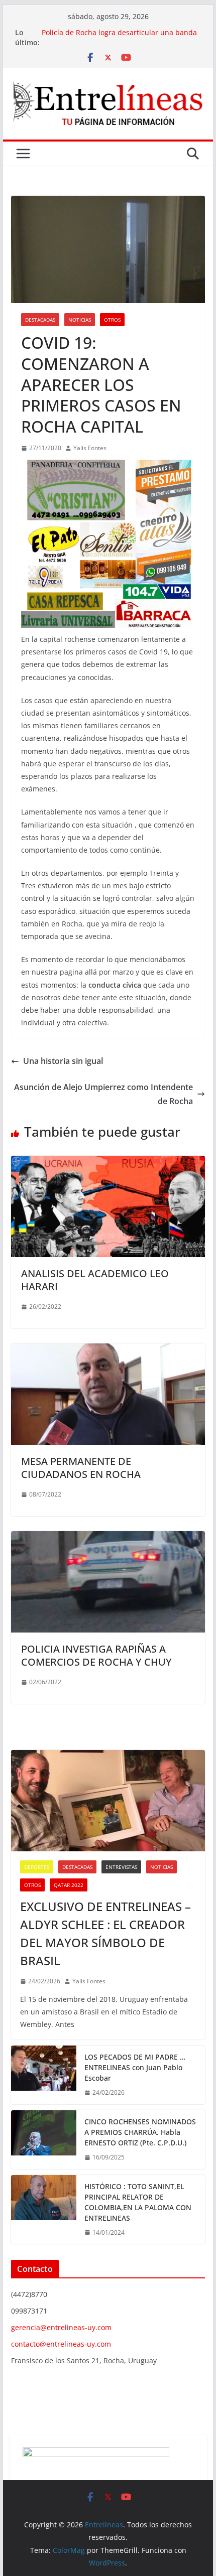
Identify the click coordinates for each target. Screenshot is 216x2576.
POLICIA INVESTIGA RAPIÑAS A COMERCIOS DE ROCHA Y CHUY (96, 1655)
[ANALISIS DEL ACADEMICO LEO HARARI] (108, 1163)
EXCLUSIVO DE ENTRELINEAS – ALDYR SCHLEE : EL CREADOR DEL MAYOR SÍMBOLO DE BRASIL (105, 1933)
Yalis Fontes (90, 448)
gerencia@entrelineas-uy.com (61, 2327)
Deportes (37, 1867)
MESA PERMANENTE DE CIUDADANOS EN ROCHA (81, 1468)
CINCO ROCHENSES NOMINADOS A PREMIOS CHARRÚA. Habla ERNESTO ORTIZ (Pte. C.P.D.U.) (140, 2132)
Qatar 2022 (69, 1885)
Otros (112, 320)
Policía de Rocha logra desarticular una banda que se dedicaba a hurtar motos (119, 37)
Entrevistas (121, 1867)
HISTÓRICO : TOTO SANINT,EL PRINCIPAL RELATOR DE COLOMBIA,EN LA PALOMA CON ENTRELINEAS (138, 2202)
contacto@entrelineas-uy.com (61, 2344)
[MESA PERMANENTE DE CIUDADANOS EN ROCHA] (108, 1350)
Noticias (80, 320)
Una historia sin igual (63, 1061)
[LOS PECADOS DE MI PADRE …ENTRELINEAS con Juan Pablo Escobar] (44, 2075)
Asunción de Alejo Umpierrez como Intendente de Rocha (103, 1094)
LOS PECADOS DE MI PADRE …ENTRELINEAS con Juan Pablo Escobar (135, 2067)
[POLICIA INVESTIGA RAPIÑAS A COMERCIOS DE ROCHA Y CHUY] (108, 1538)
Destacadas (40, 320)
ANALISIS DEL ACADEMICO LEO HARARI (95, 1280)
